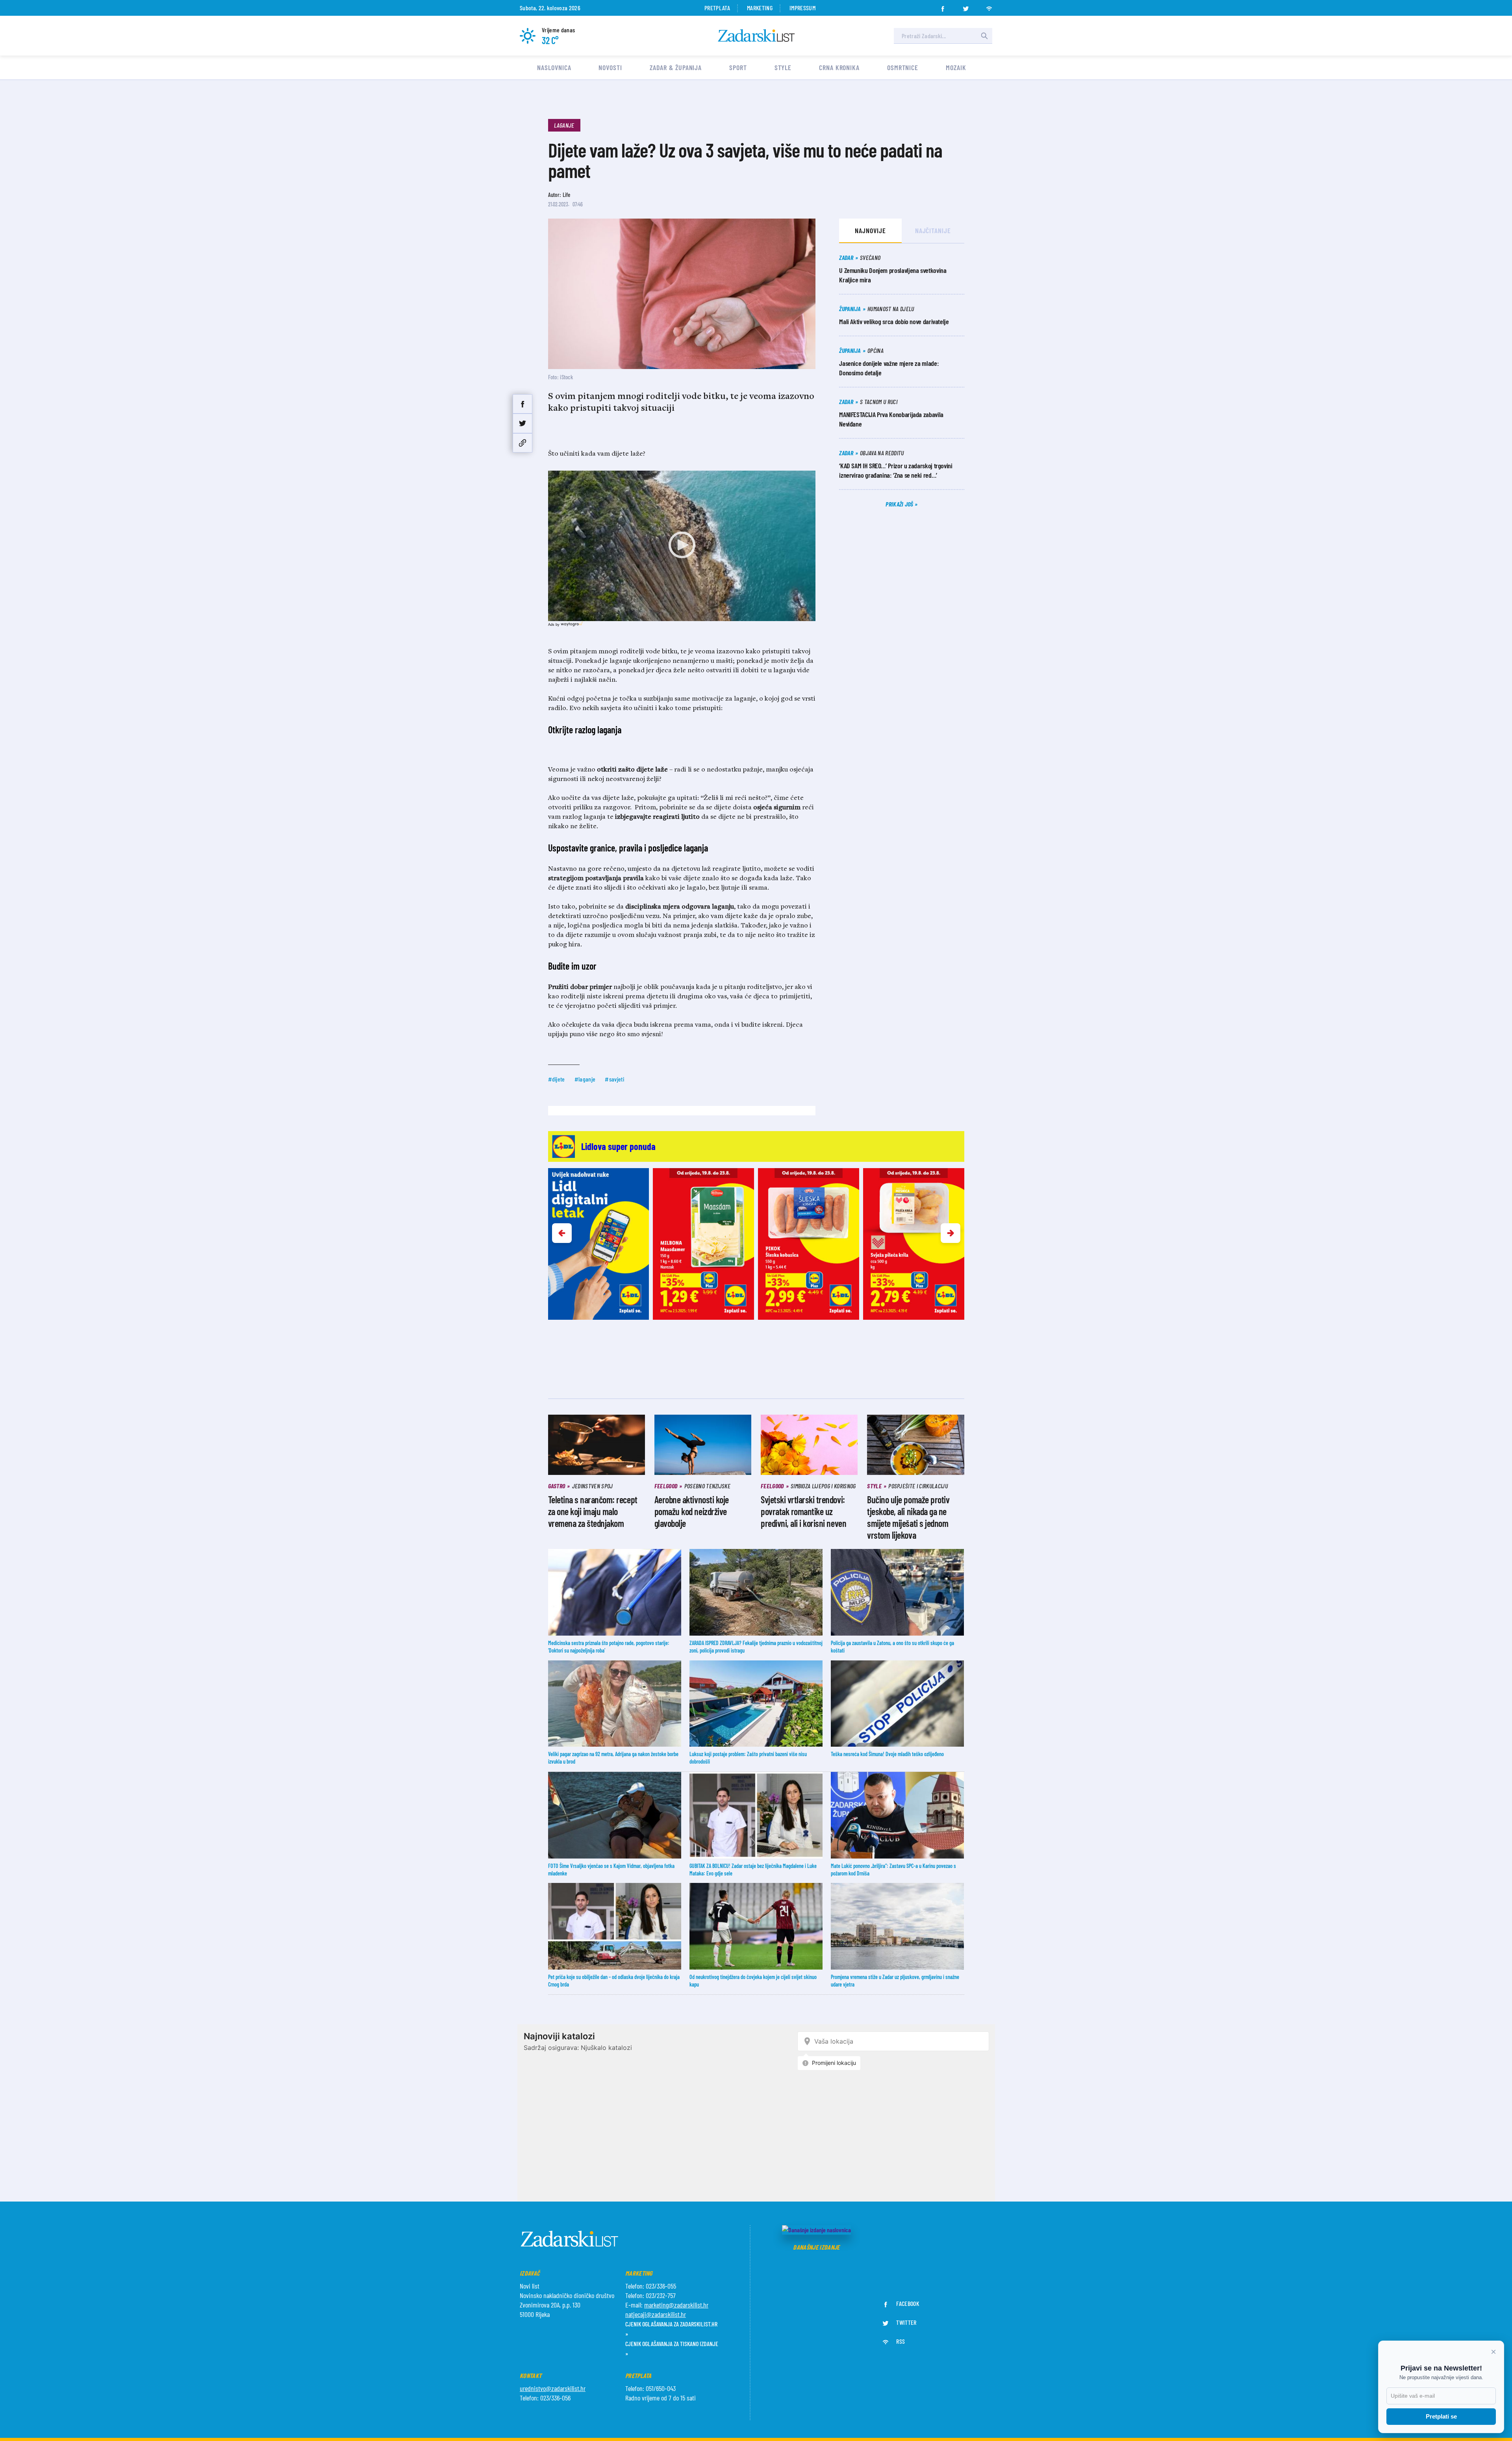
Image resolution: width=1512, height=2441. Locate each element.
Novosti (610, 67)
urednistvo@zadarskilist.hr (553, 2388)
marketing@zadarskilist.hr (676, 2305)
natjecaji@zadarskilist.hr (656, 2314)
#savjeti (614, 1079)
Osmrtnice (903, 67)
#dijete (557, 1079)
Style (783, 67)
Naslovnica (554, 67)
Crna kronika (839, 67)
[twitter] (966, 6)
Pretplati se (1441, 2416)
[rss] (989, 6)
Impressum (802, 8)
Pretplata (717, 8)
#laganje (585, 1079)
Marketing (760, 8)
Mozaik (956, 67)
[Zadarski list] (756, 36)
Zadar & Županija (676, 67)
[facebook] (943, 6)
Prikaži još (900, 504)
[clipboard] (523, 443)
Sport (738, 67)
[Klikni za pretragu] (984, 36)
